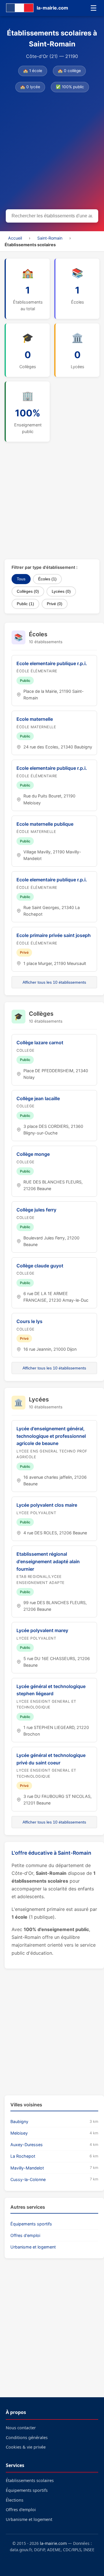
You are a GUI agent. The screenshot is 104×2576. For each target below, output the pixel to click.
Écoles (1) (47, 579)
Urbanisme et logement (33, 2247)
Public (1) (25, 604)
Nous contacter (21, 2428)
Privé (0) (55, 604)
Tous (21, 579)
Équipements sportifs (31, 2224)
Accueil (15, 238)
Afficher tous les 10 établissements (54, 982)
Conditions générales (27, 2437)
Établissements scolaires (30, 2480)
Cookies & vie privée (26, 2447)
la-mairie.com (53, 2543)
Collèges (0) (28, 591)
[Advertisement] (52, 152)
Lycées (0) (61, 591)
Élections (15, 2500)
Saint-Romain (50, 238)
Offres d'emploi (25, 2235)
